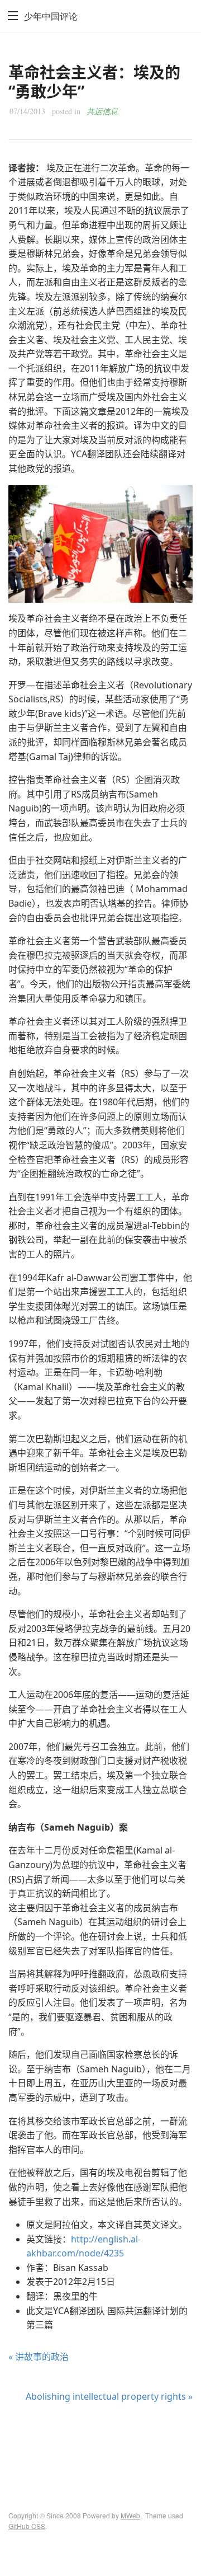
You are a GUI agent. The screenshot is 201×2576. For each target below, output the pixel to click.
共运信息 (102, 111)
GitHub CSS (27, 2526)
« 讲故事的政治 (39, 2357)
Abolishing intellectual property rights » (109, 2396)
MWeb (130, 2515)
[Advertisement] (100, 2447)
